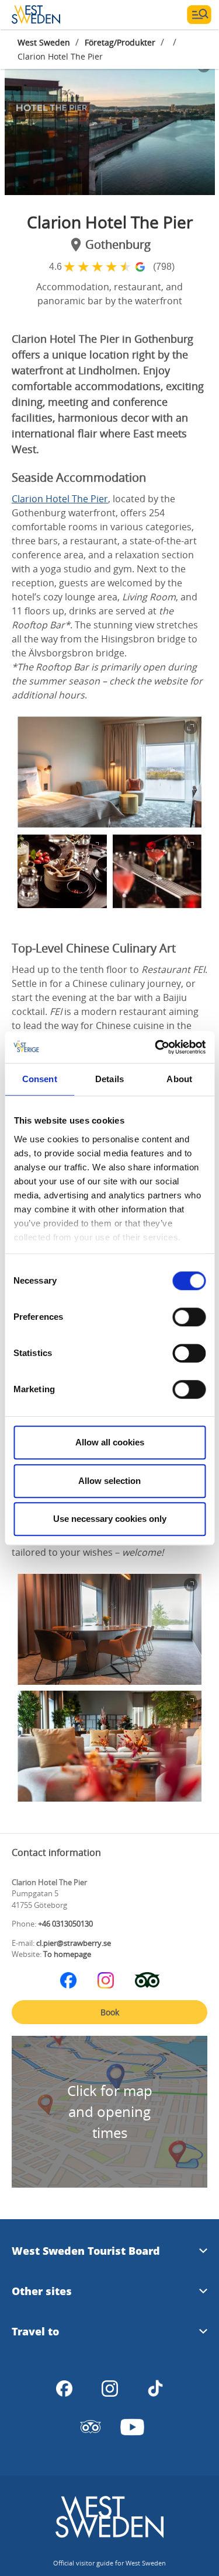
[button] (110, 125)
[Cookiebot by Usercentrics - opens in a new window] (156, 1047)
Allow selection (109, 1481)
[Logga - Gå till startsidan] (53, 15)
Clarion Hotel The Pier (60, 499)
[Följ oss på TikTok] (155, 2389)
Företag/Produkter (120, 42)
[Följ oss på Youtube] (133, 2427)
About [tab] (179, 1079)
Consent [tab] (40, 1079)
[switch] (189, 1317)
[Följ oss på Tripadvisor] (147, 1980)
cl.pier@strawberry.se (74, 1943)
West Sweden (44, 42)
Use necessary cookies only (110, 1519)
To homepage (67, 1954)
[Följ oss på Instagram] (106, 1980)
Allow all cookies (110, 1442)
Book (110, 2012)
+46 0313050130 (65, 1924)
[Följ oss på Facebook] (68, 1980)
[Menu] (199, 15)
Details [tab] (109, 1079)
